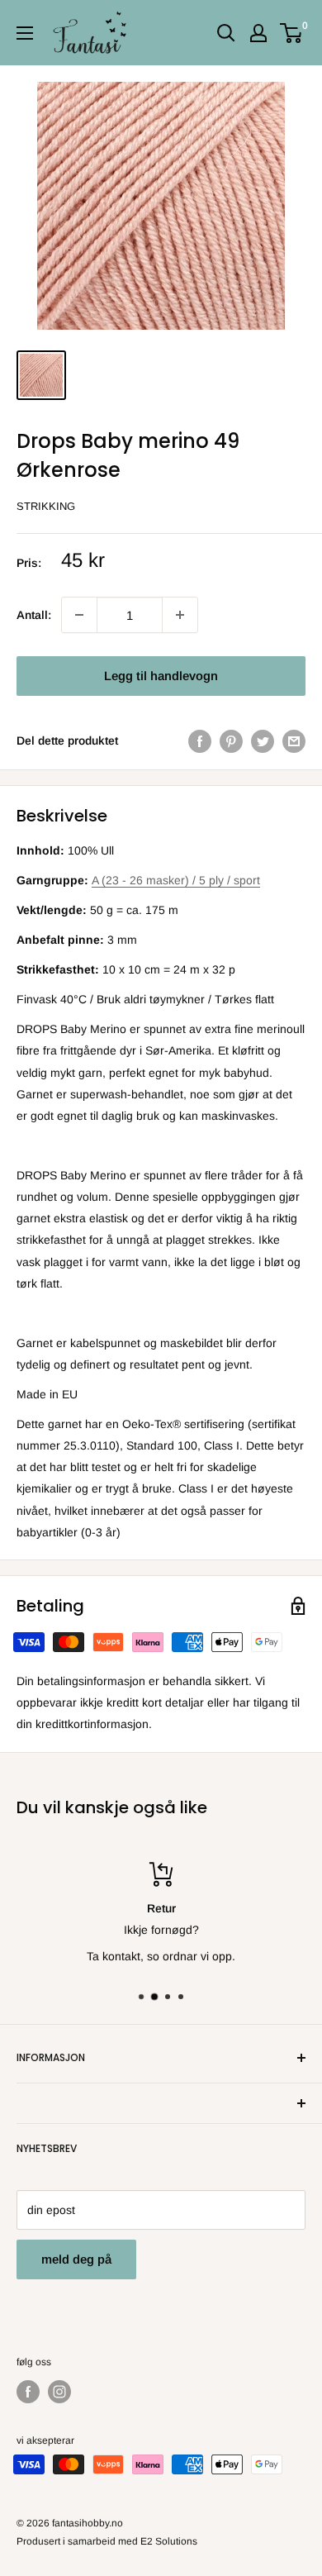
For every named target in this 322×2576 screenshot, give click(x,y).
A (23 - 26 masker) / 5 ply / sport (176, 880)
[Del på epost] (294, 740)
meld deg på (76, 2259)
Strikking (46, 506)
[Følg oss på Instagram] (59, 2392)
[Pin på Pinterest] (231, 740)
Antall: (34, 615)
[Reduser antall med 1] (180, 615)
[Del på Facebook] (200, 740)
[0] (292, 33)
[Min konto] (258, 33)
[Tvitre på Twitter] (263, 740)
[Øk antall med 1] (79, 615)
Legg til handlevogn (161, 676)
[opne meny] (25, 33)
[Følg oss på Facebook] (28, 2392)
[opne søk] (226, 33)
